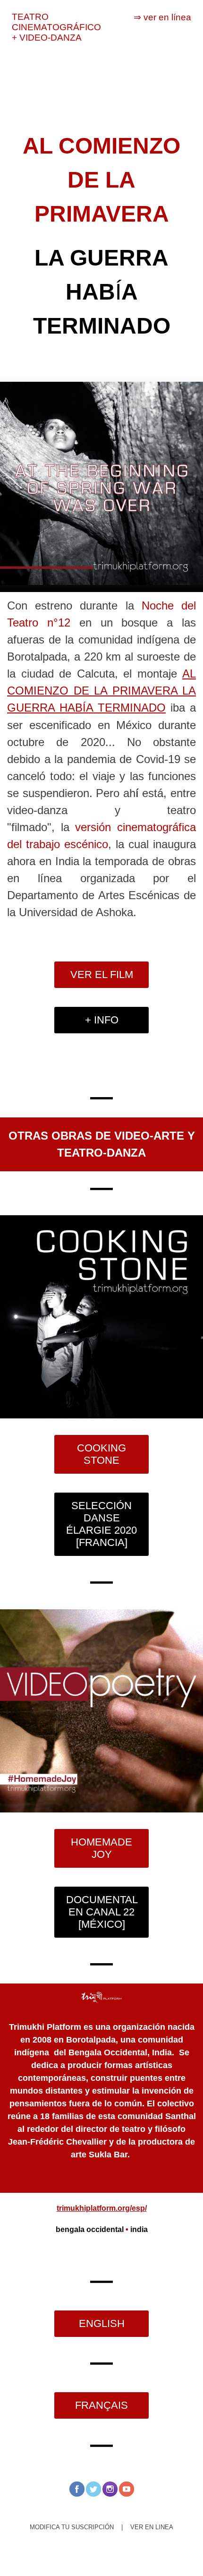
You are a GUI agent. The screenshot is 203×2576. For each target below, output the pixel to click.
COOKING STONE (101, 1454)
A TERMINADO (126, 708)
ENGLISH (102, 2323)
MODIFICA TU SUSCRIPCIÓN (72, 2527)
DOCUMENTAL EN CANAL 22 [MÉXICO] (102, 1912)
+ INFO (102, 1020)
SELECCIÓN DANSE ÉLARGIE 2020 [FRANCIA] (101, 1524)
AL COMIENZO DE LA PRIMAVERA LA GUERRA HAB (101, 691)
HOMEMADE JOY (101, 1848)
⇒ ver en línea (162, 17)
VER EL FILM (102, 975)
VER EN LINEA (152, 2527)
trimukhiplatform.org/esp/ (102, 2208)
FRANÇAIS (101, 2405)
